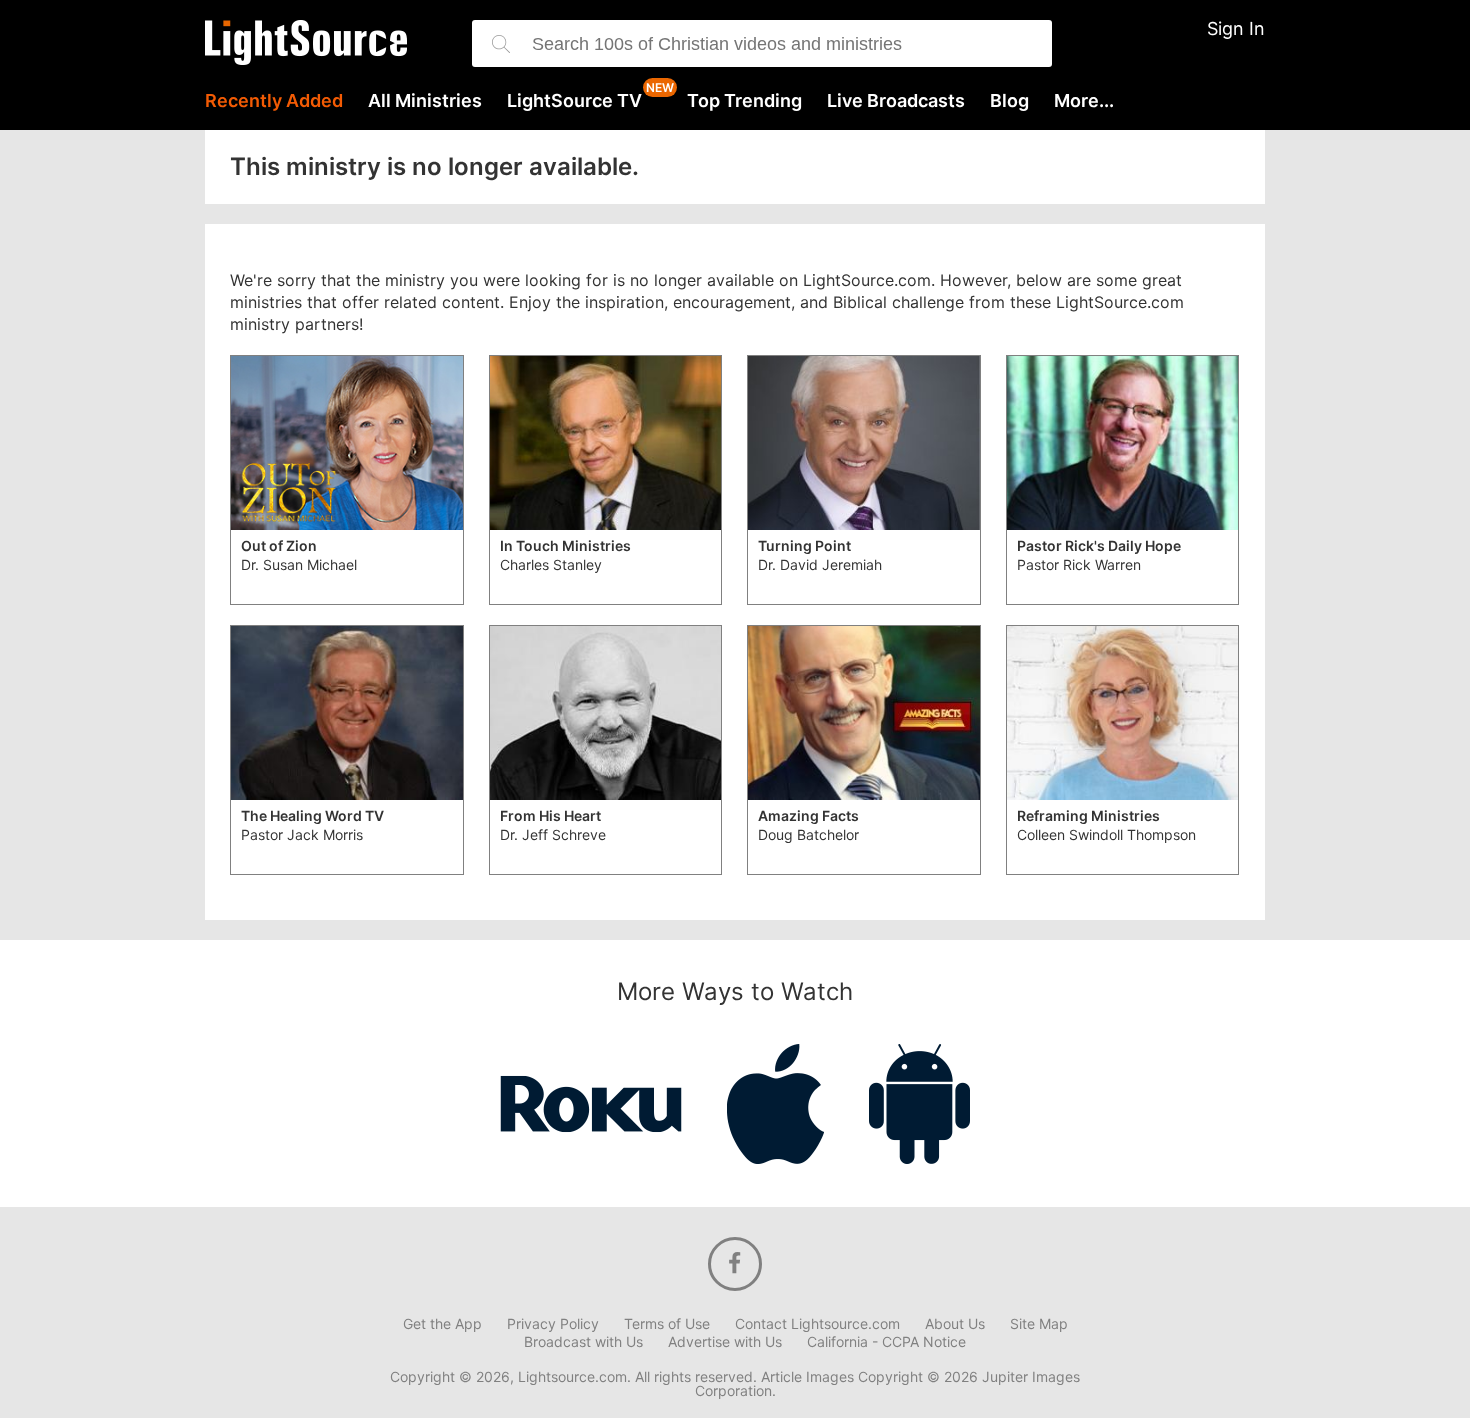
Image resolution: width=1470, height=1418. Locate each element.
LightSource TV (574, 101)
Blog (1009, 101)
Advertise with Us (725, 1342)
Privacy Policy (553, 1324)
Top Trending (744, 101)
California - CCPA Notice (886, 1342)
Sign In (1236, 28)
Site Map (1039, 1324)
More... (1084, 101)
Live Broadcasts (896, 101)
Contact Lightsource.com (817, 1324)
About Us (955, 1324)
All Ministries (425, 101)
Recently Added (274, 101)
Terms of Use (667, 1324)
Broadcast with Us (583, 1342)
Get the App (442, 1324)
